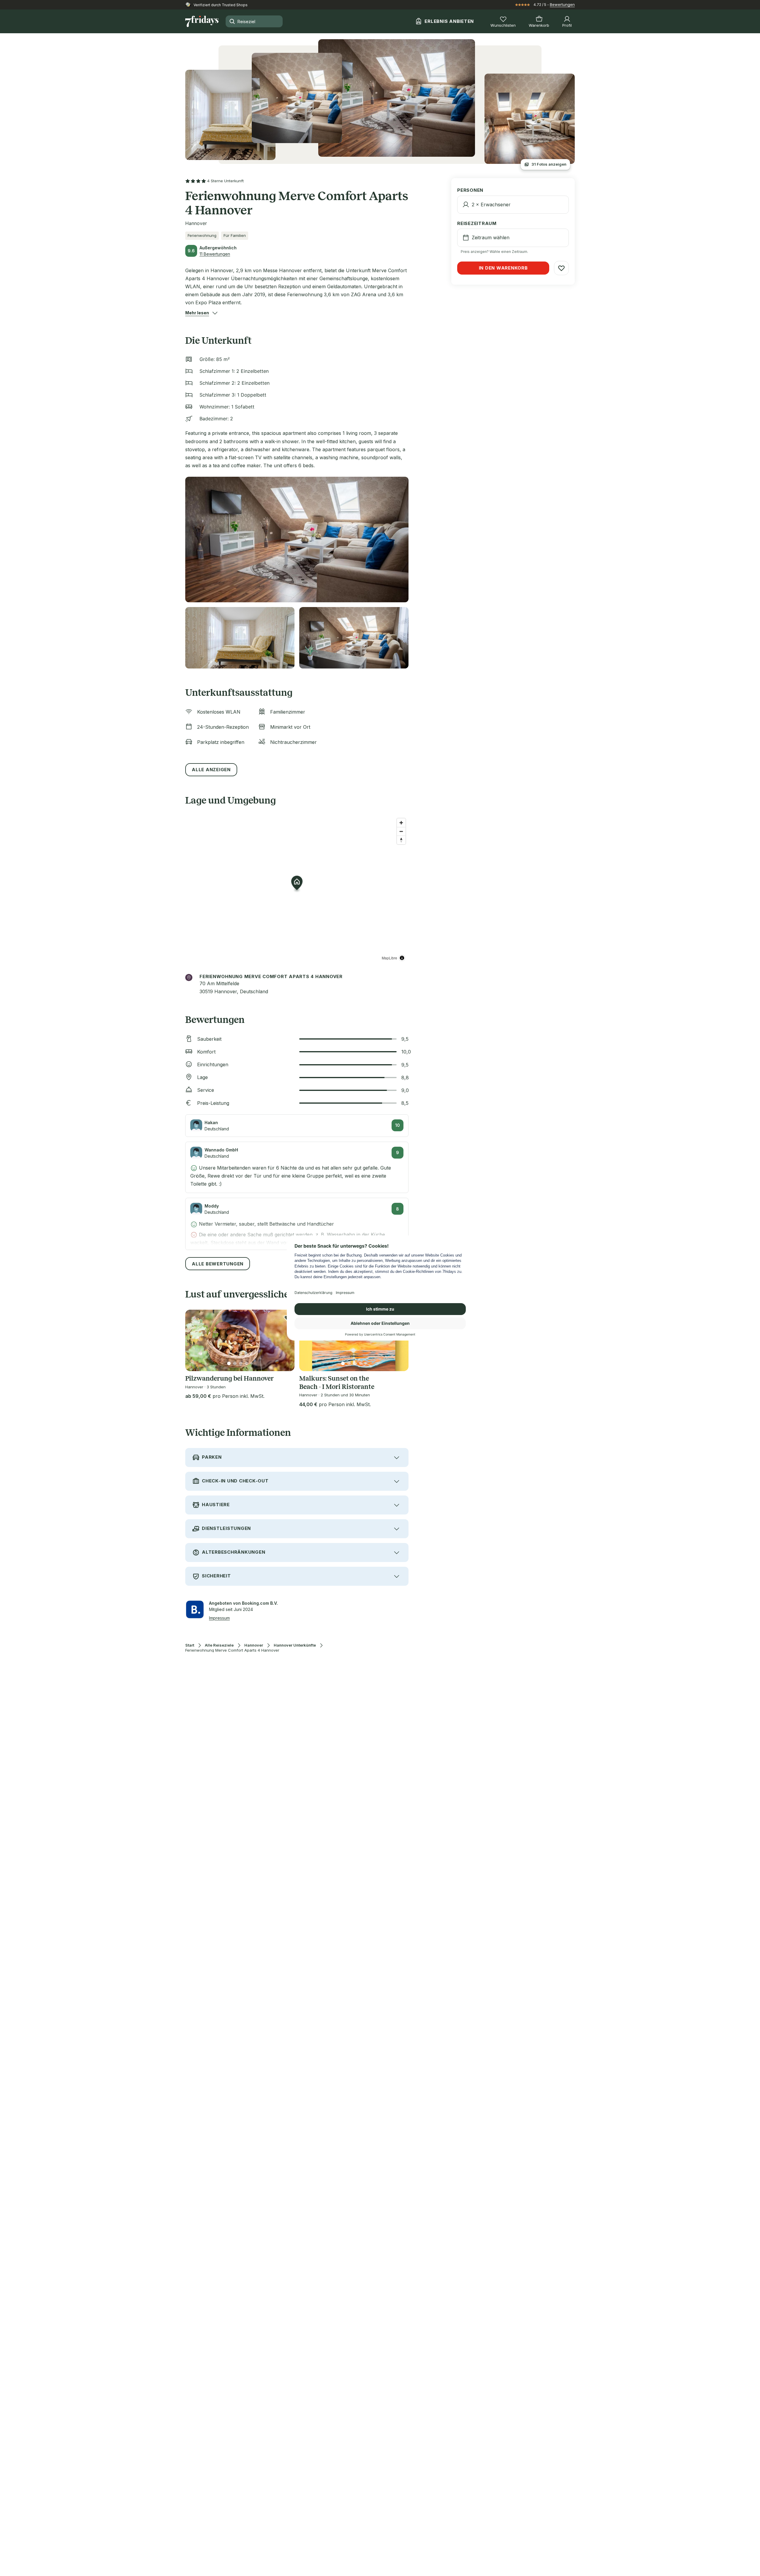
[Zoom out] (401, 831)
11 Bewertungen (215, 254)
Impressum (219, 1618)
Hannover (254, 1645)
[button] (197, 313)
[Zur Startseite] (202, 21)
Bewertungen (562, 4)
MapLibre (389, 958)
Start (190, 1645)
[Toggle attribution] (402, 958)
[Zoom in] (401, 823)
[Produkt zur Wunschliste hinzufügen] (561, 268)
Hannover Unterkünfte (295, 1645)
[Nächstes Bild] (285, 1341)
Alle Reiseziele (219, 1645)
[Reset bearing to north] (401, 840)
